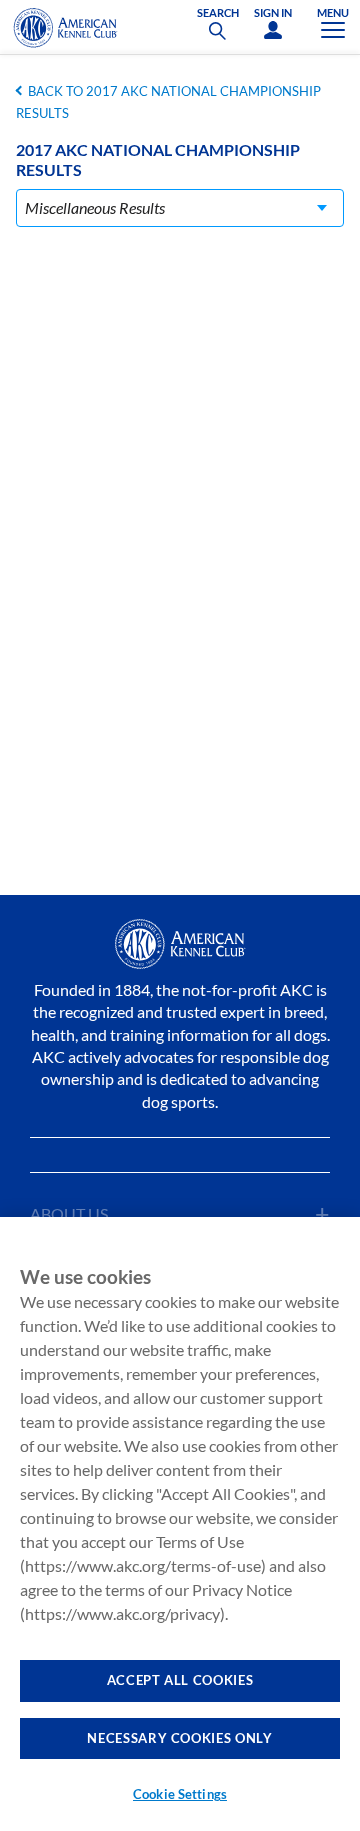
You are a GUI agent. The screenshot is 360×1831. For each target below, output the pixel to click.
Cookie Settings (180, 1794)
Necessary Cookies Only (179, 1738)
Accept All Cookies (180, 1680)
